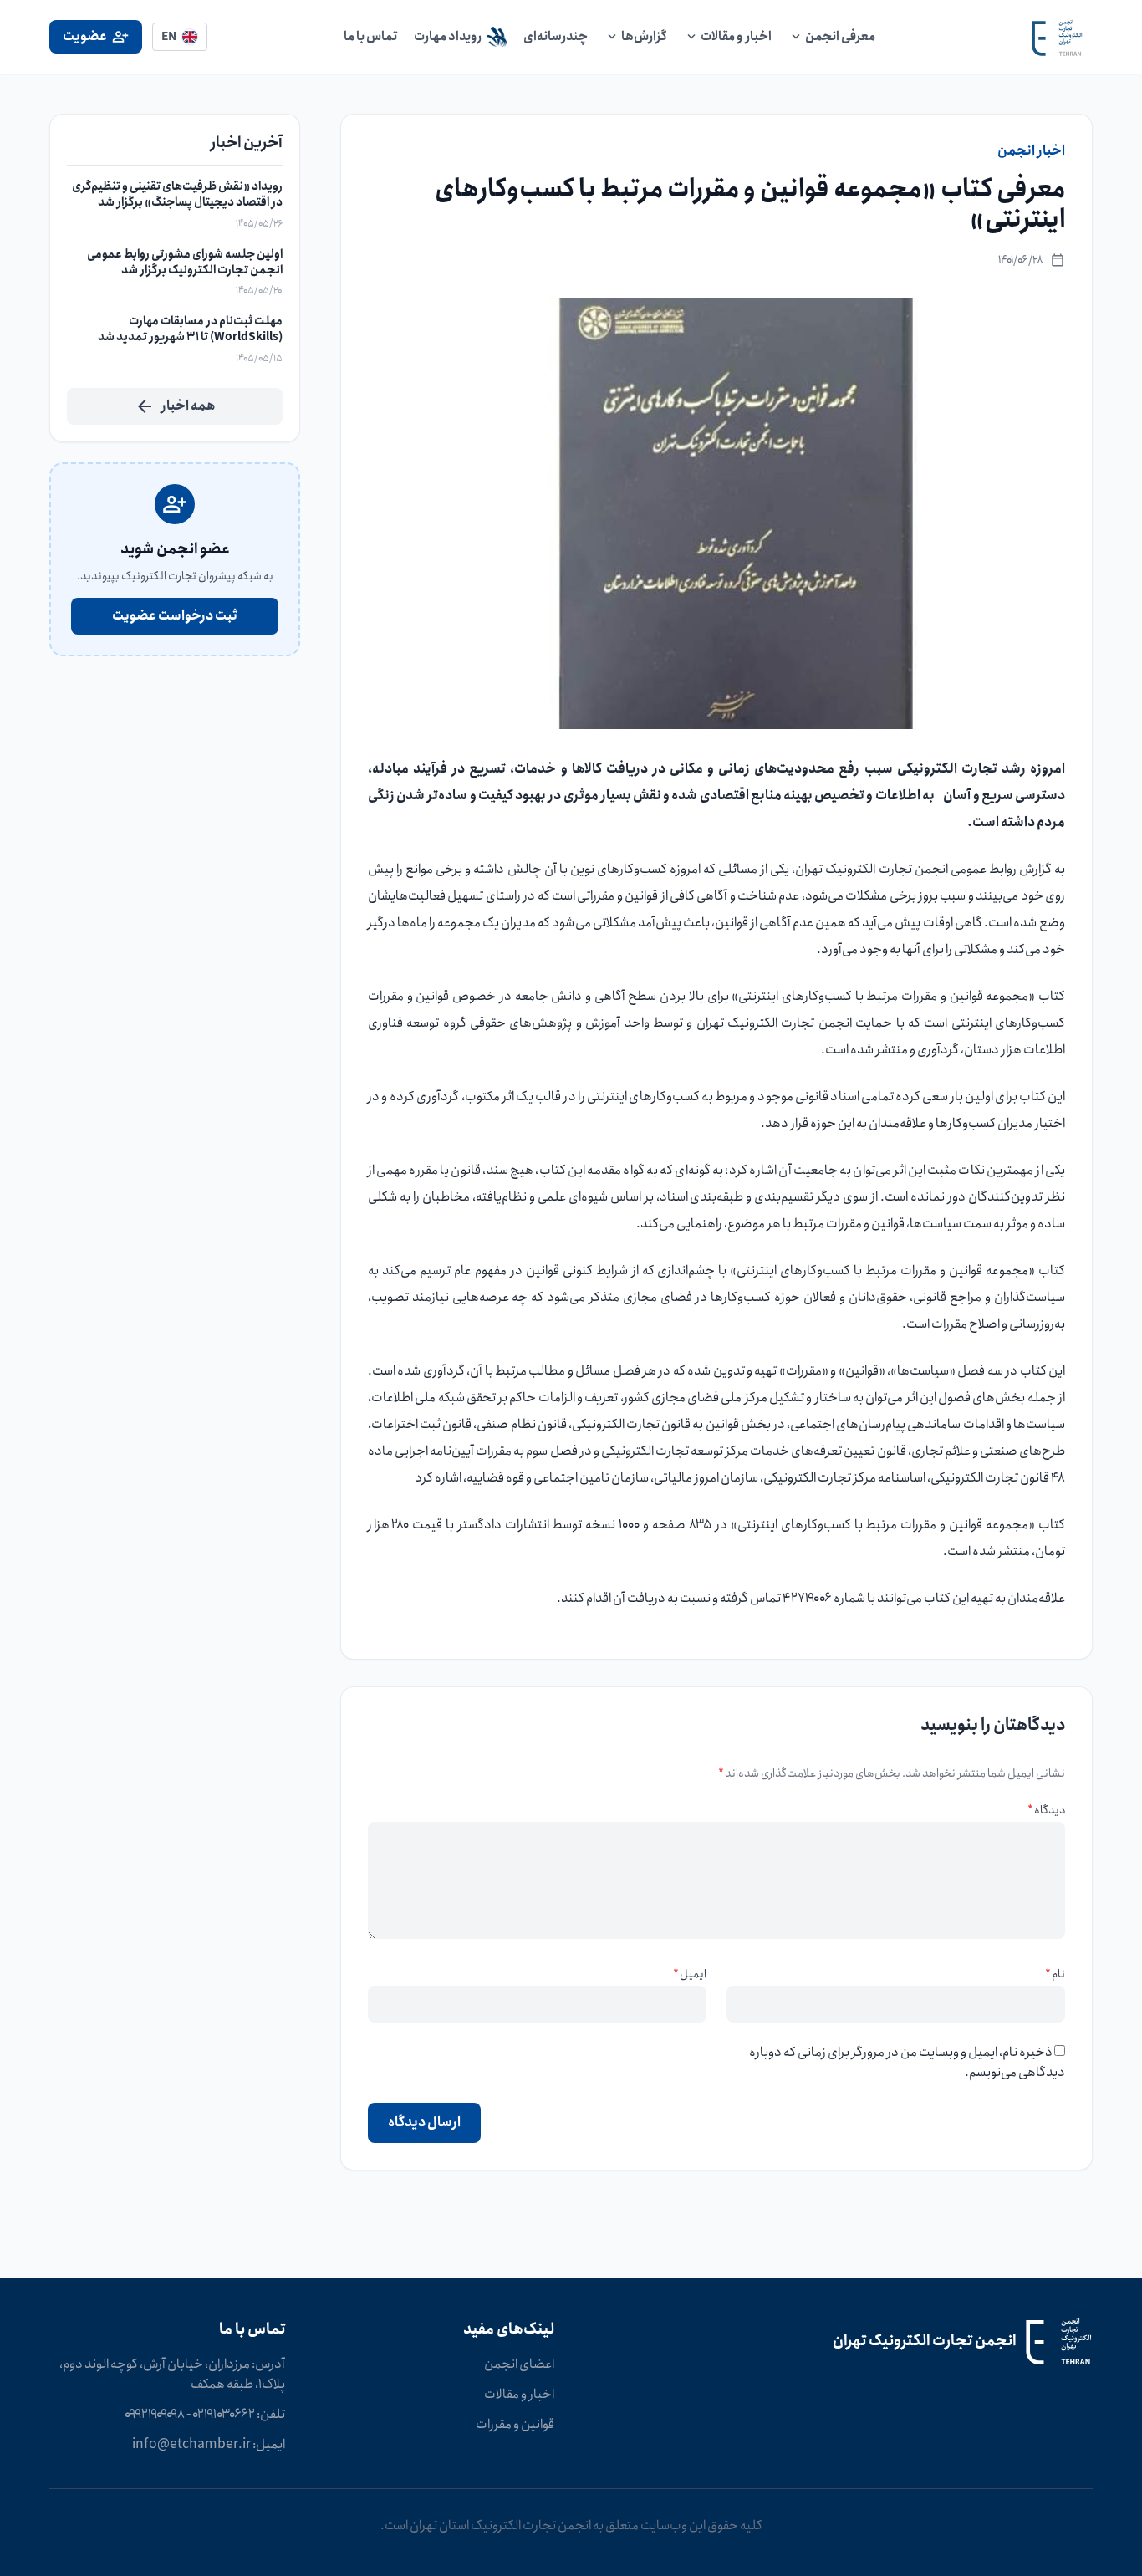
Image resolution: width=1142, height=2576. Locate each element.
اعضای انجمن (519, 2364)
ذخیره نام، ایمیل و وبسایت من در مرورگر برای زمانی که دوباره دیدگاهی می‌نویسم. (907, 2062)
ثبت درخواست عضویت (175, 616)
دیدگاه (1046, 1810)
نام (1055, 1974)
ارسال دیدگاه (424, 2122)
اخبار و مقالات (519, 2395)
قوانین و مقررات (515, 2425)
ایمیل (690, 1974)
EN (169, 37)
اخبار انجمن (1031, 151)
